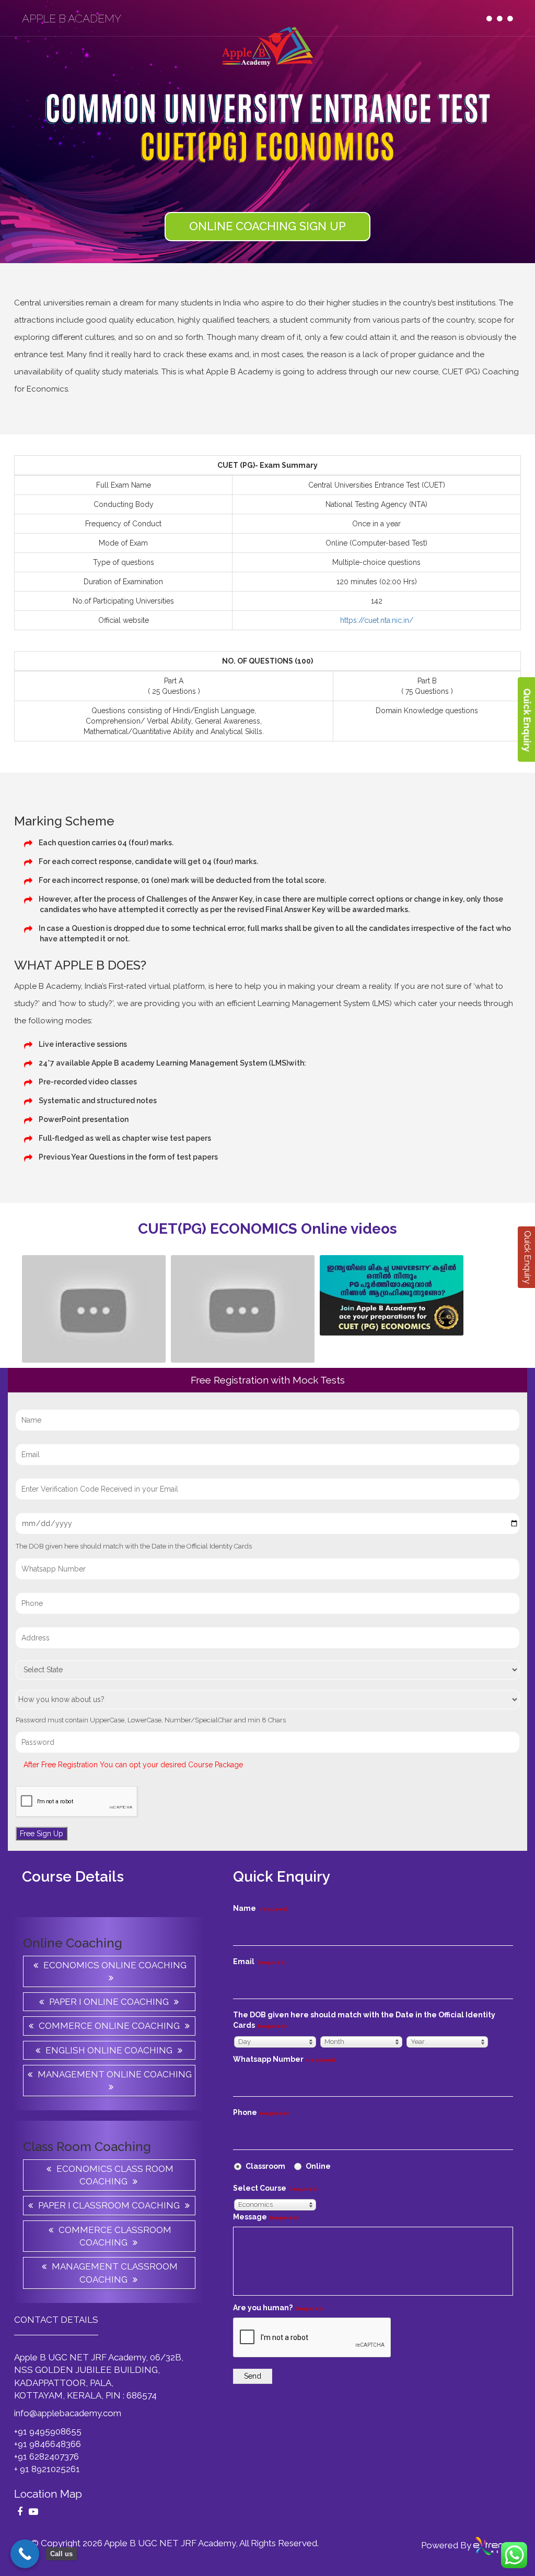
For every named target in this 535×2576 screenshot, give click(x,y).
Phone (261, 2112)
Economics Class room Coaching (115, 2175)
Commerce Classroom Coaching (115, 2236)
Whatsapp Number (284, 2059)
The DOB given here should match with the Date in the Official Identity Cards (364, 2020)
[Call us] (25, 2554)
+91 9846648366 (48, 2444)
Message (266, 2217)
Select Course (276, 2188)
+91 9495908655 (48, 2431)
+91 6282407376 (46, 2456)
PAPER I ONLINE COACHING (109, 2002)
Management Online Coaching (115, 2074)
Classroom (265, 2166)
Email (260, 1961)
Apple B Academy (72, 19)
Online (317, 2166)
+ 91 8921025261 (47, 2469)
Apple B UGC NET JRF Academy (170, 2543)
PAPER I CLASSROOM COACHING (109, 2205)
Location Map (48, 2494)
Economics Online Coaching (115, 1965)
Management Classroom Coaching (115, 2273)
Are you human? (279, 2308)
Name (260, 1908)
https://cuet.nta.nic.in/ (377, 620)
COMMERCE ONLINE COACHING (109, 2026)
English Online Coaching (109, 2050)
